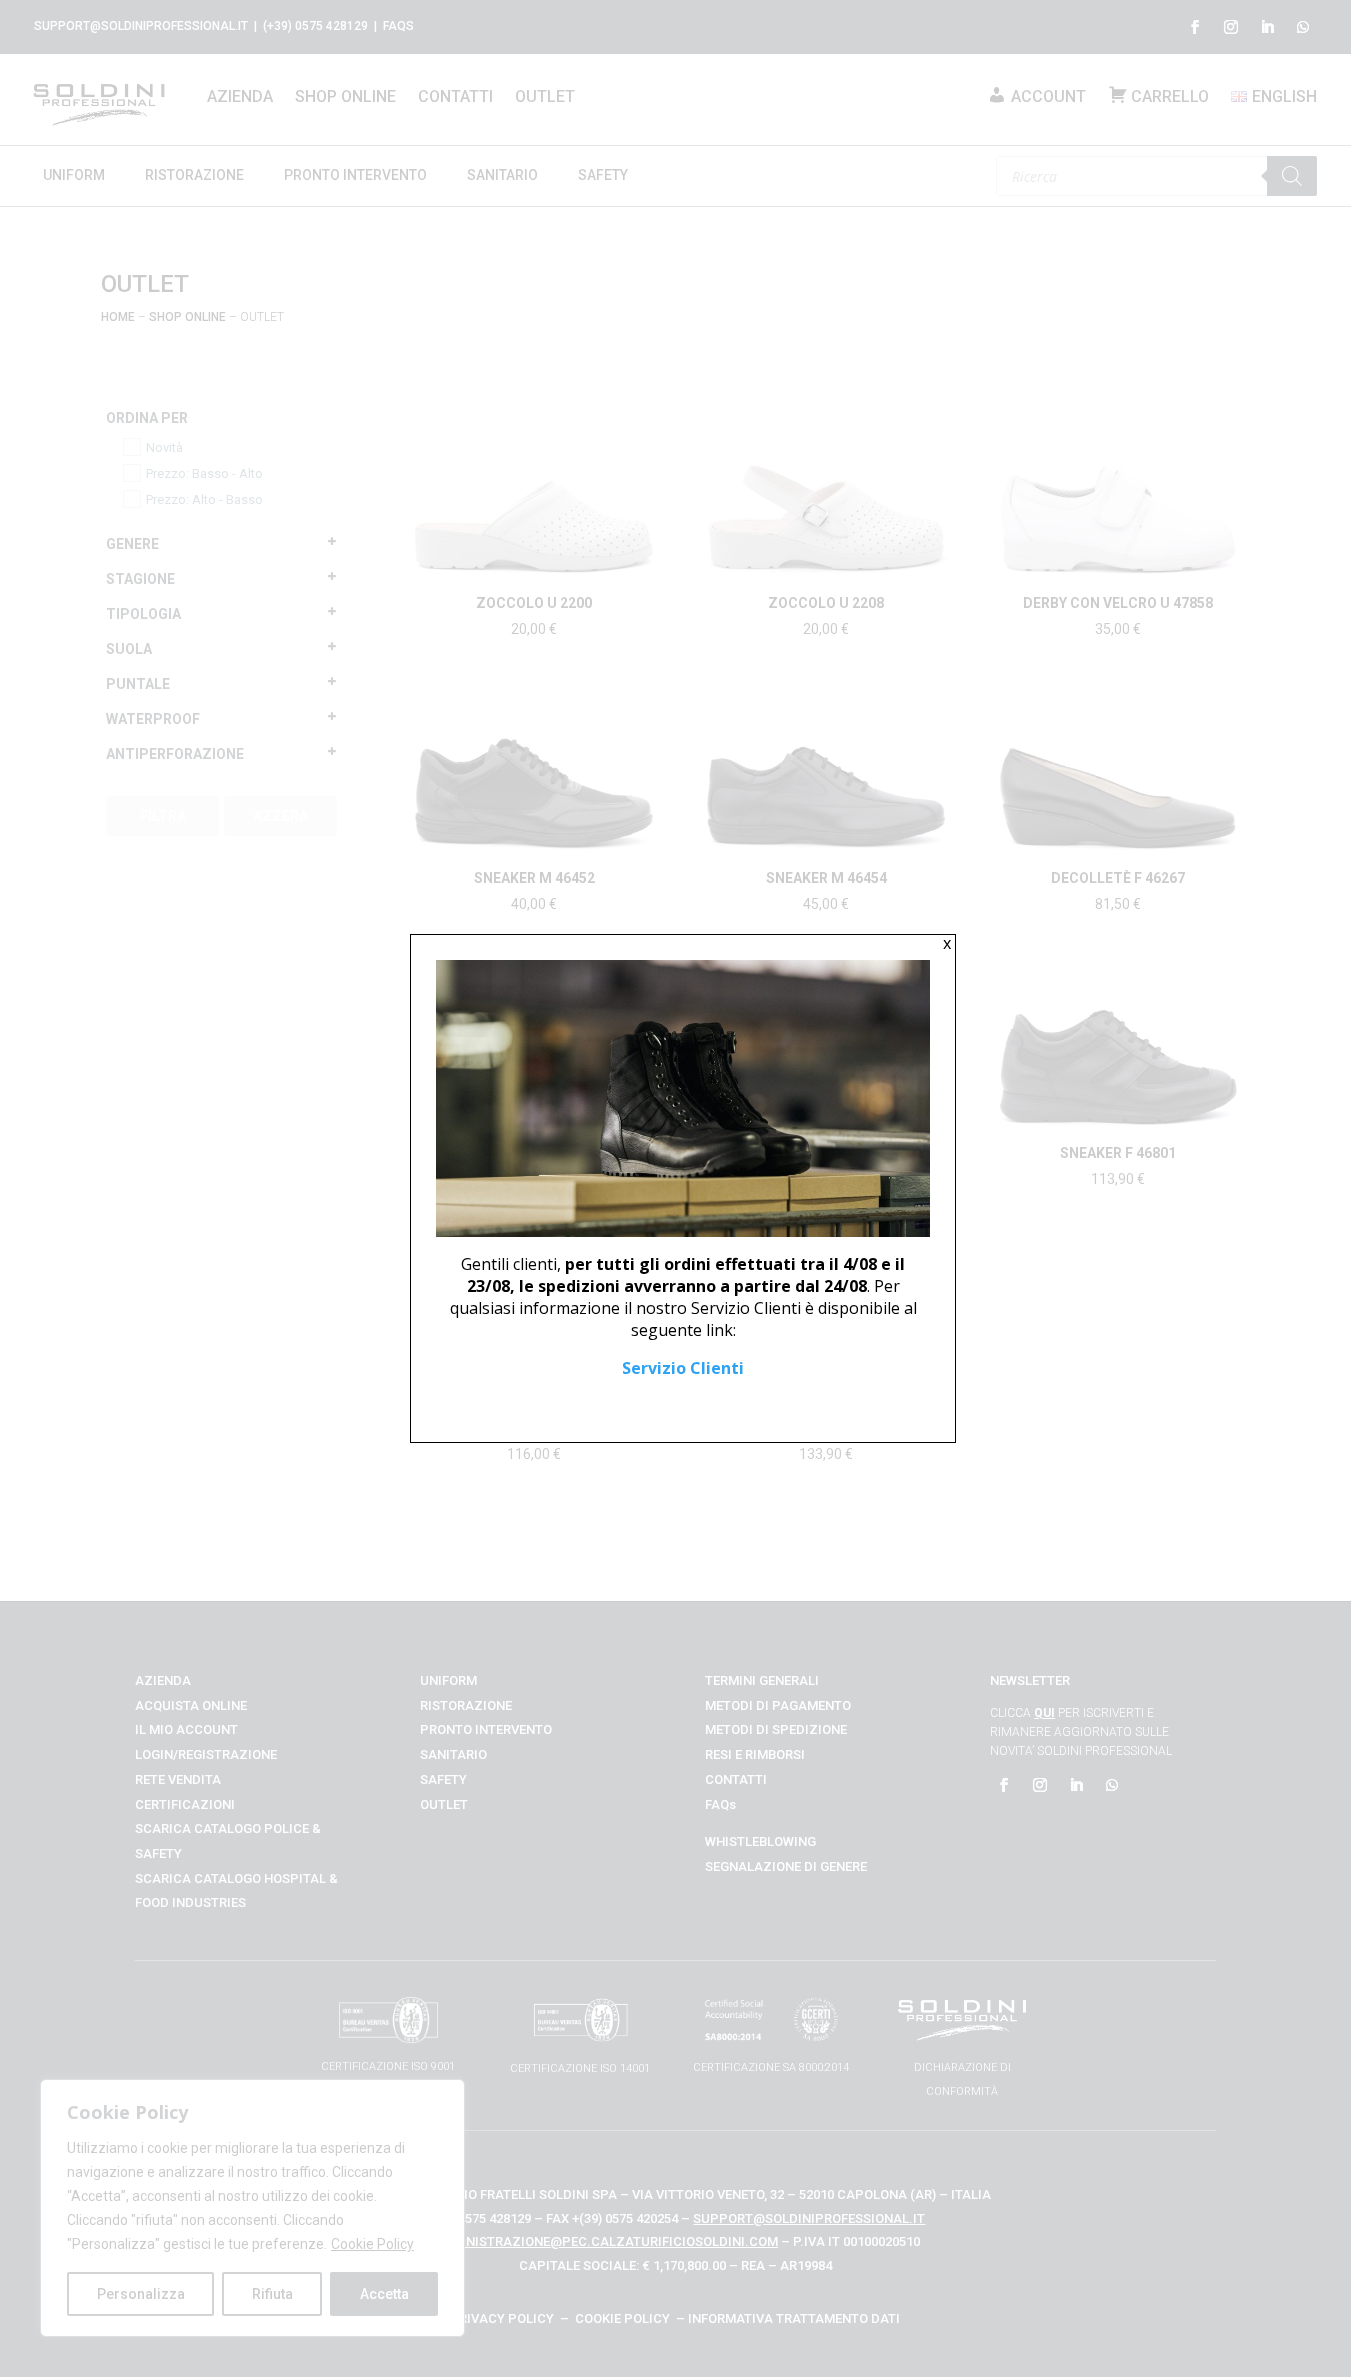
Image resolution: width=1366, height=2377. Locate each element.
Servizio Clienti (683, 1368)
